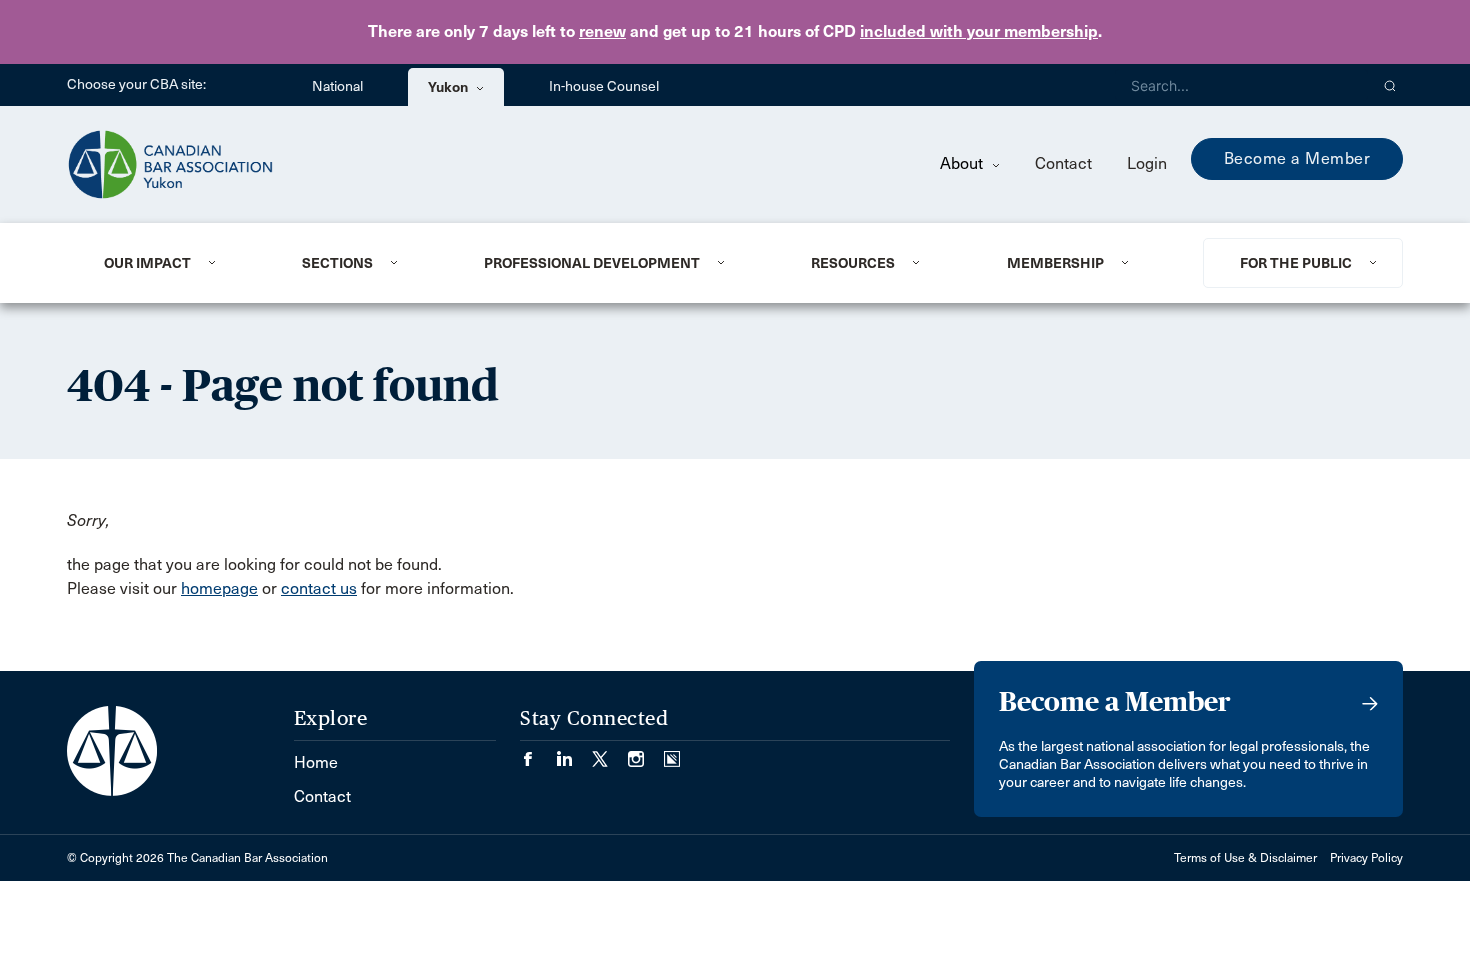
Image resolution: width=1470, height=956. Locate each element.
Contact (1063, 163)
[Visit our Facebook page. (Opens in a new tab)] (538, 752)
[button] (1390, 85)
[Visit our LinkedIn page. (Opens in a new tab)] (574, 752)
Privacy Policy (1366, 858)
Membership (1055, 263)
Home (316, 762)
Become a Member (1297, 158)
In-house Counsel (604, 86)
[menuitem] (178, 263)
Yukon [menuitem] (449, 87)
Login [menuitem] (1147, 163)
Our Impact (147, 263)
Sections (337, 263)
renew (602, 31)
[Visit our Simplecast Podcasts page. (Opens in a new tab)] (672, 752)
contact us (319, 588)
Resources (853, 263)
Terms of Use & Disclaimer (1245, 858)
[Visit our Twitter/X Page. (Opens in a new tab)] (610, 752)
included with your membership (979, 31)
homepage (219, 588)
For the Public (1296, 263)
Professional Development (592, 263)
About (963, 163)
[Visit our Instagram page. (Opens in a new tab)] (646, 752)
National (337, 86)
